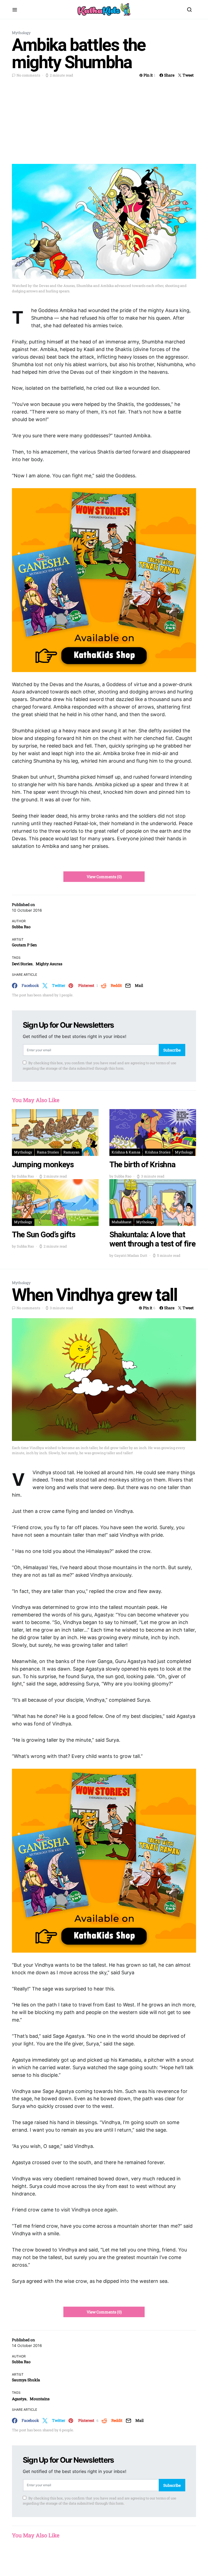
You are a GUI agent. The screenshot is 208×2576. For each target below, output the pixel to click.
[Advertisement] (104, 120)
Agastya (19, 2399)
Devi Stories (22, 964)
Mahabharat (122, 1222)
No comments (28, 75)
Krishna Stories (158, 1152)
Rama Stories (48, 1152)
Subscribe (172, 1050)
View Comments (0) (104, 877)
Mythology (21, 33)
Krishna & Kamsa (126, 1152)
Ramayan (71, 1152)
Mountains (40, 2399)
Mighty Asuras (49, 964)
